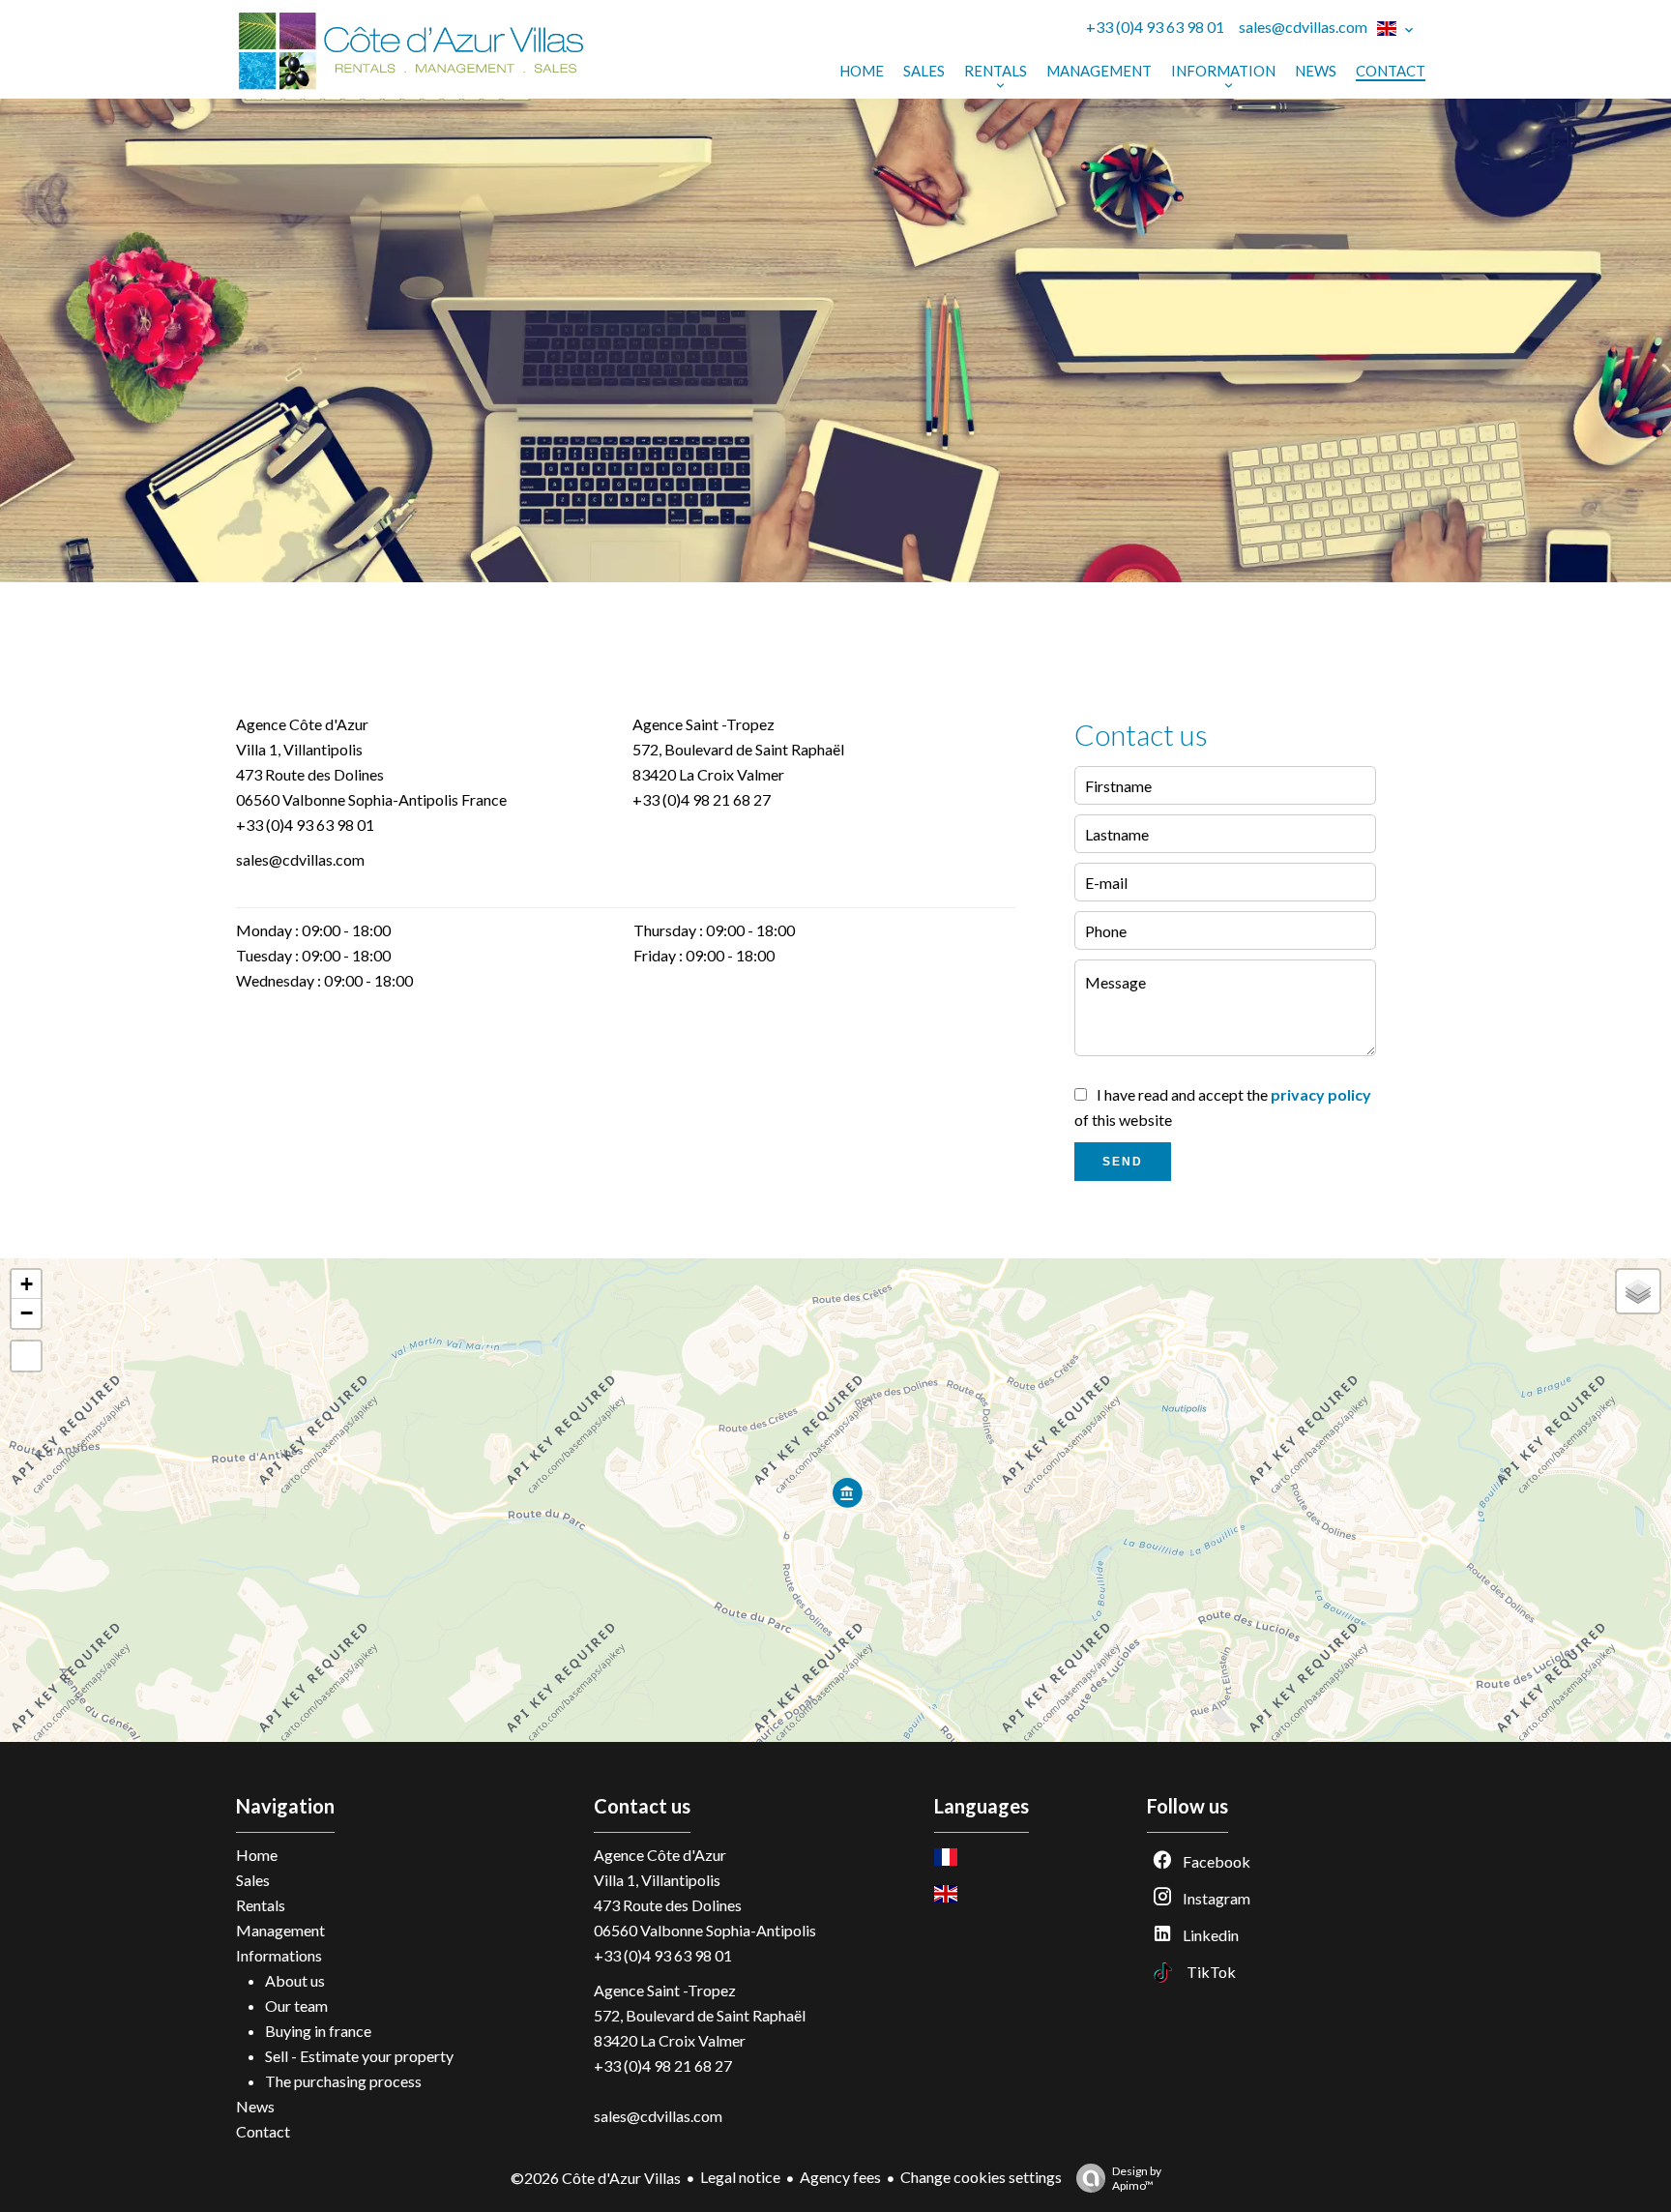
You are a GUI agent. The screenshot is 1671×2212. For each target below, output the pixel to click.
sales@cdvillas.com (1303, 27)
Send (1123, 1162)
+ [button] (27, 1284)
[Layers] (1638, 1291)
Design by (1137, 2178)
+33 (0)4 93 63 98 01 (1155, 27)
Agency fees (840, 2177)
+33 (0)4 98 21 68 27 (702, 799)
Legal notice (740, 2177)
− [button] (27, 1313)
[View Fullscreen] (26, 1356)
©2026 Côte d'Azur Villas (596, 2178)
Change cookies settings (981, 2177)
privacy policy (1321, 1094)
